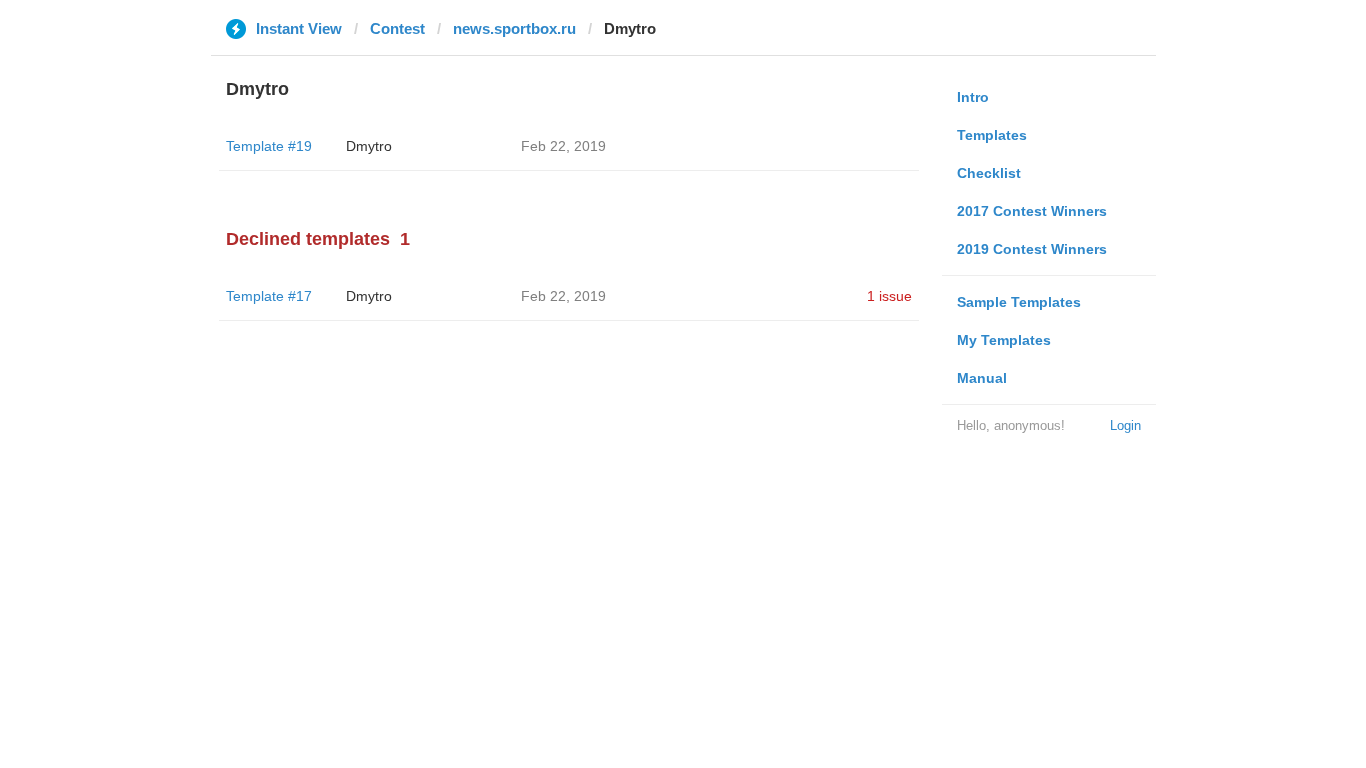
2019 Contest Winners (1032, 249)
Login (1125, 425)
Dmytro (369, 146)
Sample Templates (1019, 302)
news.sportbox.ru (514, 28)
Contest (397, 28)
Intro (973, 97)
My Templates (1004, 340)
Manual (982, 378)
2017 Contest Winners (1032, 211)
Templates (992, 135)
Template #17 (269, 296)
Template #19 (269, 146)
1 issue (889, 296)
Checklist (989, 173)
